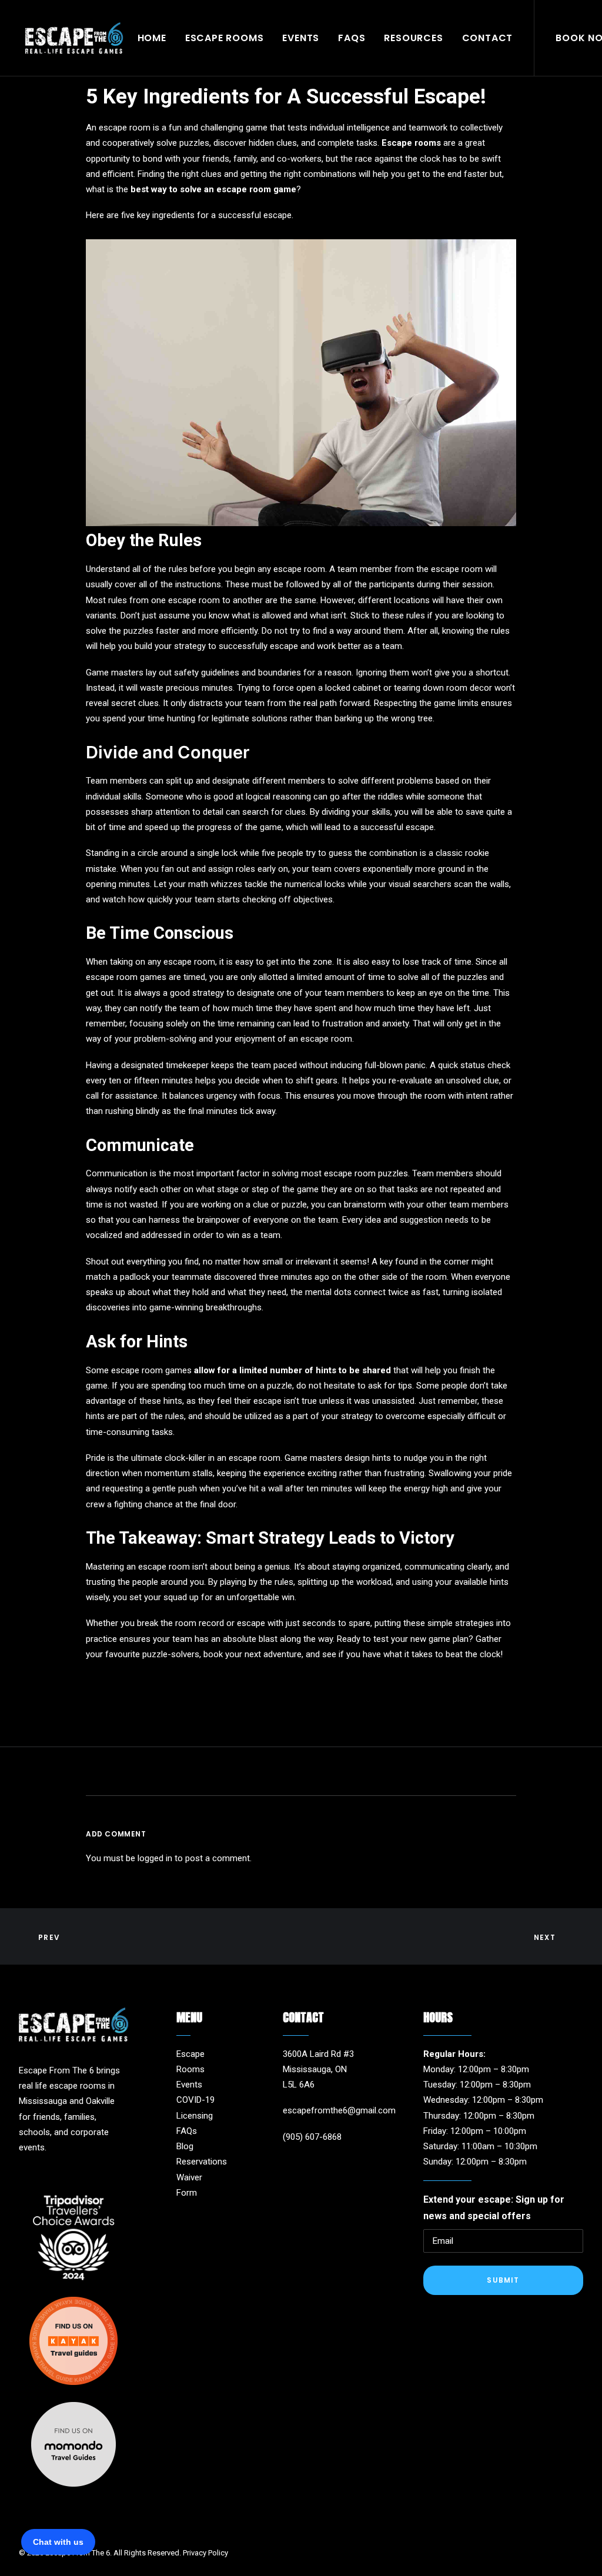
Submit (503, 2280)
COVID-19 (195, 2100)
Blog (185, 2146)
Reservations (202, 2162)
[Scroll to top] (580, 2553)
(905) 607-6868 (312, 2137)
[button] (287, 2161)
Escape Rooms (225, 38)
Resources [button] (413, 38)
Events (301, 38)
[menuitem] (152, 38)
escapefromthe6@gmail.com (339, 2110)
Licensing (195, 2116)
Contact (488, 38)
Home (152, 38)
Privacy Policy (205, 2553)
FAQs (352, 38)
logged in (155, 1858)
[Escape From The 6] (74, 38)
